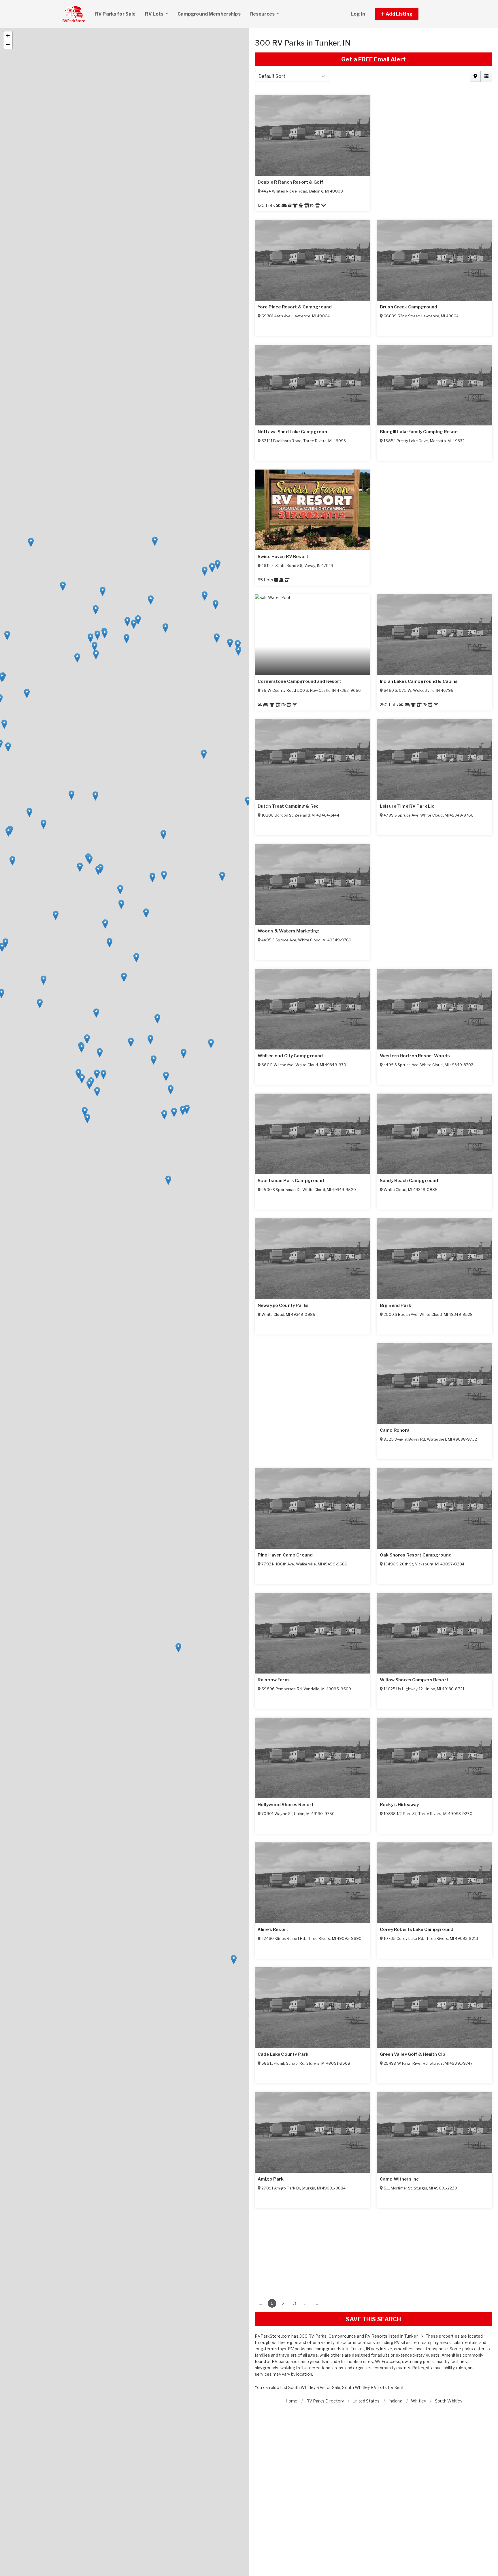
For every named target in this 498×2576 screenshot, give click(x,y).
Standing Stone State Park (287, 1555)
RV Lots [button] (155, 14)
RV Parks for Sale (115, 14)
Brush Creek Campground (286, 806)
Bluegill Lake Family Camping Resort (297, 1181)
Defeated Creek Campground (290, 1680)
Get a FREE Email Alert (373, 59)
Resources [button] (263, 14)
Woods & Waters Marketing (411, 2054)
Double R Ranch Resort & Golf (290, 557)
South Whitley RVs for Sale (314, 2387)
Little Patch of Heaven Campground (419, 2179)
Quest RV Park (274, 182)
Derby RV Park (274, 1056)
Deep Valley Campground (408, 1181)
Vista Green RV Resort (282, 432)
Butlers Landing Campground (413, 1805)
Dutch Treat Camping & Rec (288, 2054)
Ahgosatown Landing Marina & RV (417, 307)
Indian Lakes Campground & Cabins (419, 1430)
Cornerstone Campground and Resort (422, 1305)
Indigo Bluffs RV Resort (406, 432)
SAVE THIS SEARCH (373, 2319)
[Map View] (475, 76)
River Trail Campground (406, 1680)
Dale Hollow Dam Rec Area (286, 1929)
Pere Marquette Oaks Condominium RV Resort (309, 931)
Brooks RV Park (275, 681)
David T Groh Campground (409, 1929)
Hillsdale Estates (398, 1555)
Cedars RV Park (397, 806)
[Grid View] (486, 76)
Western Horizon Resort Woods (293, 2179)
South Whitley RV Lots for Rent (373, 2387)
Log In (358, 14)
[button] (403, 14)
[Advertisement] (373, 2249)
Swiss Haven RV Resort (283, 1305)
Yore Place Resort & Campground (417, 681)
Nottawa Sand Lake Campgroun (415, 1056)
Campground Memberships (209, 14)
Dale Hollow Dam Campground (291, 1805)
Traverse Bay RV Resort (284, 307)
